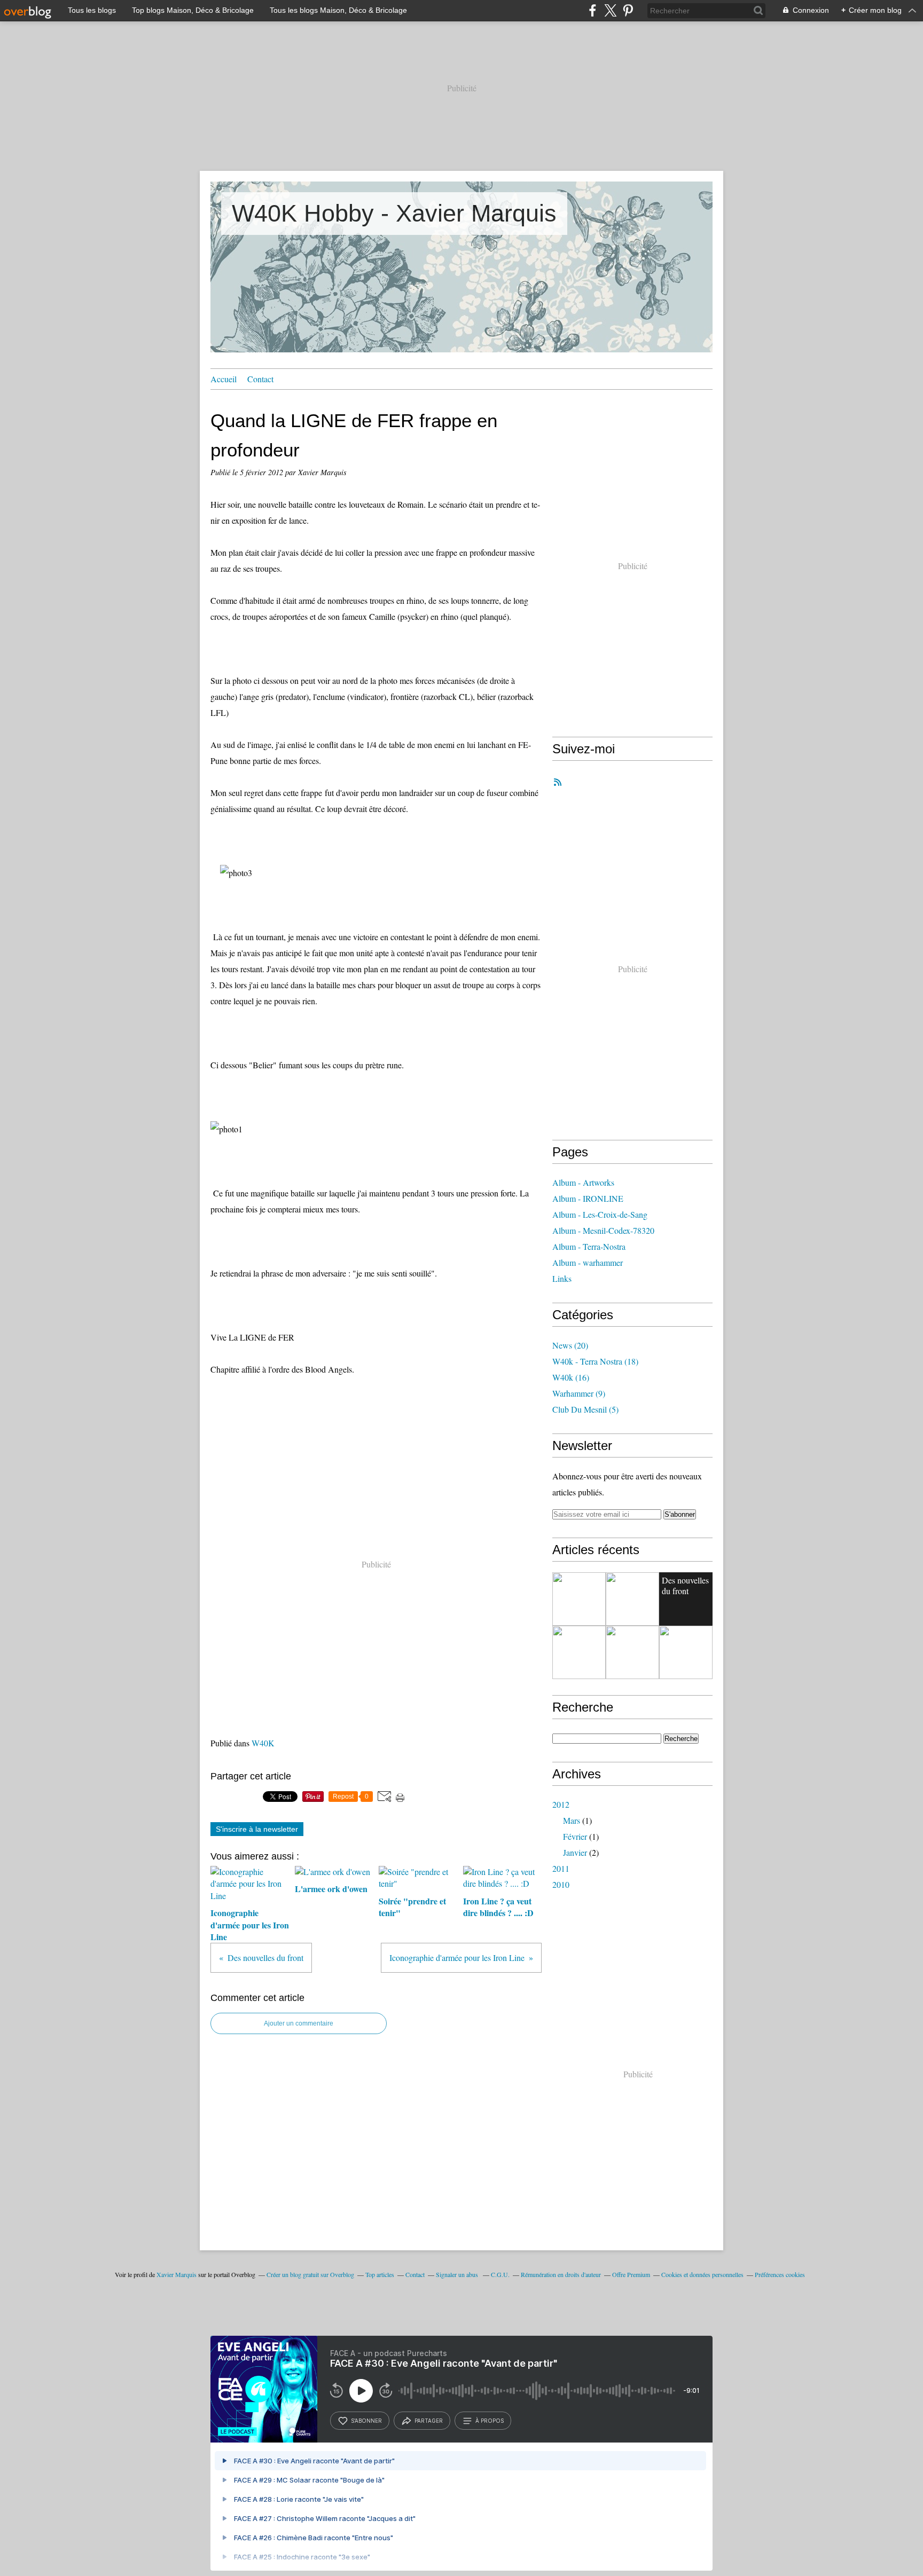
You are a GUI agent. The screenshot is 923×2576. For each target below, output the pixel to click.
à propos (490, 2421)
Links (562, 1278)
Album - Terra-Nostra (589, 1246)
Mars (572, 1820)
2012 (561, 1804)
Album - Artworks (583, 1182)
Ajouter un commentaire (299, 2023)
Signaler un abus (458, 2274)
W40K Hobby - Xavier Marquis (394, 213)
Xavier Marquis (177, 2274)
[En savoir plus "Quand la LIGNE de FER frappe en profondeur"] (632, 1599)
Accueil (224, 379)
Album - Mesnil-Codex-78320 (603, 1230)
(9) (579, 1393)
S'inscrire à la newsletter (257, 1829)
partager (429, 2421)
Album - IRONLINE (588, 1198)
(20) (570, 1345)
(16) (571, 1377)
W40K (263, 1743)
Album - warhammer (588, 1262)
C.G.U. (500, 2274)
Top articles (380, 2274)
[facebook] (593, 10)
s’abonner (366, 2421)
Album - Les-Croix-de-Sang (600, 1214)
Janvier (575, 1852)
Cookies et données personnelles (702, 2274)
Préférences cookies (780, 2274)
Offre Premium (631, 2274)
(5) (585, 1409)
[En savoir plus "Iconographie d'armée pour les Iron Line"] (579, 1599)
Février (575, 1836)
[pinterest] (628, 10)
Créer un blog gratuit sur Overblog (310, 2274)
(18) (595, 1361)
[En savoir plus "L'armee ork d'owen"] (686, 1652)
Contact (260, 379)
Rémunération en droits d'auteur (561, 2274)
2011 (561, 1868)
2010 (561, 1884)
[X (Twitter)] (610, 10)
